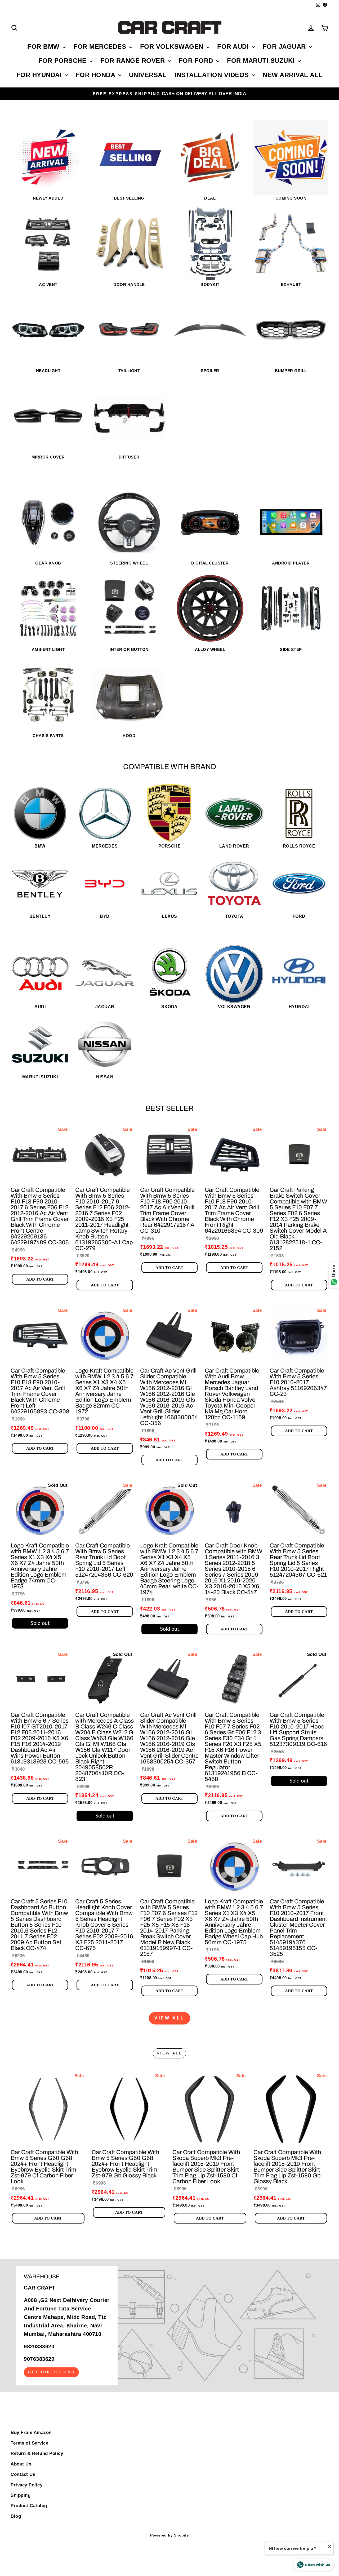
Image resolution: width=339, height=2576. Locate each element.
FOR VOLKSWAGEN (173, 47)
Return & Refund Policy (37, 2453)
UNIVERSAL (148, 75)
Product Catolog (29, 2506)
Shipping (21, 2495)
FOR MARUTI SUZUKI (262, 61)
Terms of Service (29, 2443)
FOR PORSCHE (63, 61)
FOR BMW (44, 47)
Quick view (40, 1177)
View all (169, 2018)
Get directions (51, 2372)
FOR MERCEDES (101, 47)
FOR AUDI (234, 47)
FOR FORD (197, 61)
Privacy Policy (26, 2485)
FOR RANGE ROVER (134, 61)
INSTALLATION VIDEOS (213, 75)
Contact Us (23, 2474)
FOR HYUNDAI (40, 75)
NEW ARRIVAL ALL (293, 75)
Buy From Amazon (31, 2432)
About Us (21, 2464)
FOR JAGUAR (285, 47)
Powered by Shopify (169, 2535)
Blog (16, 2516)
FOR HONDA (96, 75)
